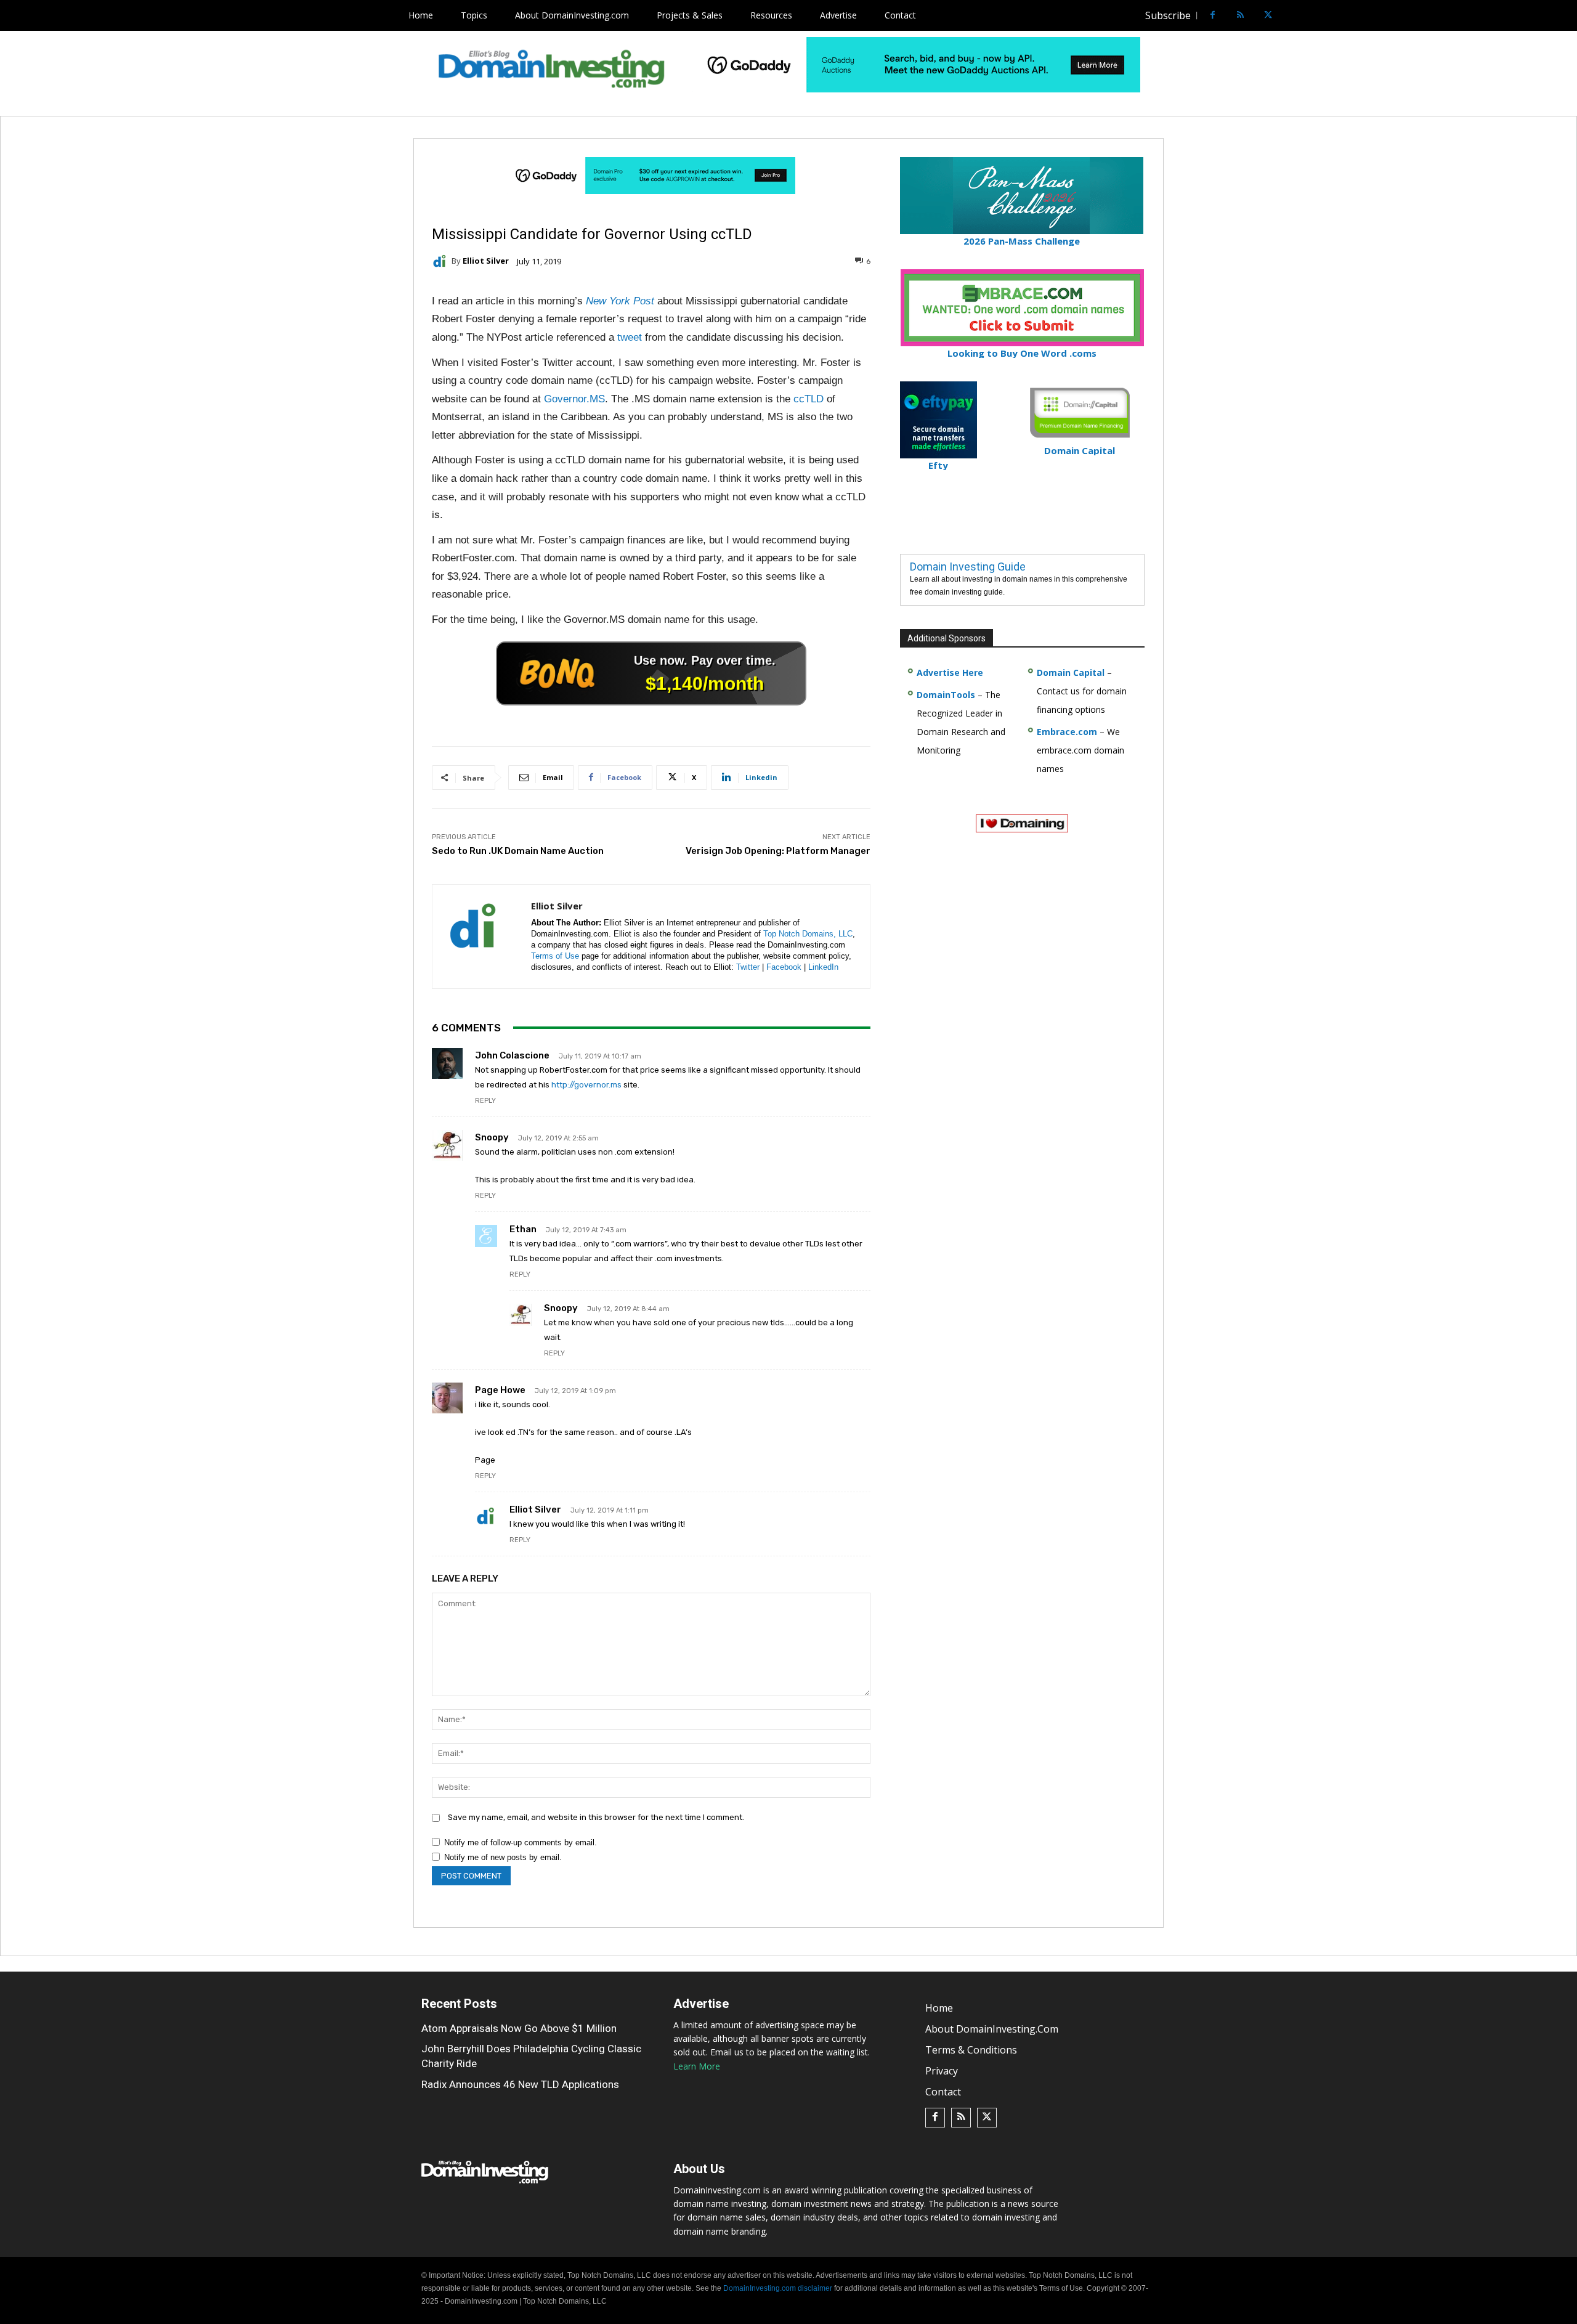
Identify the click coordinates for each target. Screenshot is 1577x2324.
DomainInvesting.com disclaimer (778, 2288)
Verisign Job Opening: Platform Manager (778, 851)
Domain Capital (1071, 672)
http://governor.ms (586, 1085)
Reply (485, 1101)
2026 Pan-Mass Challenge (1022, 241)
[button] (1291, 15)
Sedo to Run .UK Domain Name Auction (518, 851)
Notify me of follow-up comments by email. (521, 1843)
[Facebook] (1213, 16)
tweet (630, 337)
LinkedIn (823, 967)
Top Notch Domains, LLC (808, 934)
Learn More (697, 2066)
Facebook (784, 967)
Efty (938, 465)
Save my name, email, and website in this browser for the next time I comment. (596, 1817)
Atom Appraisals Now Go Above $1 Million (519, 2028)
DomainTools (946, 695)
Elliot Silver (486, 261)
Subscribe (1168, 15)
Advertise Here (950, 672)
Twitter (748, 967)
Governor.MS (574, 399)
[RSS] (1240, 16)
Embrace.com (1067, 732)
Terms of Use (555, 956)
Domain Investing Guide (968, 567)
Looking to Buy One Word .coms (1022, 353)
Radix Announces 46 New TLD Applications (520, 2084)
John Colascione (512, 1055)
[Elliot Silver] (442, 261)
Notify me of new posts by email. (503, 1857)
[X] (1268, 16)
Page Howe (500, 1390)
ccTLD (809, 399)
